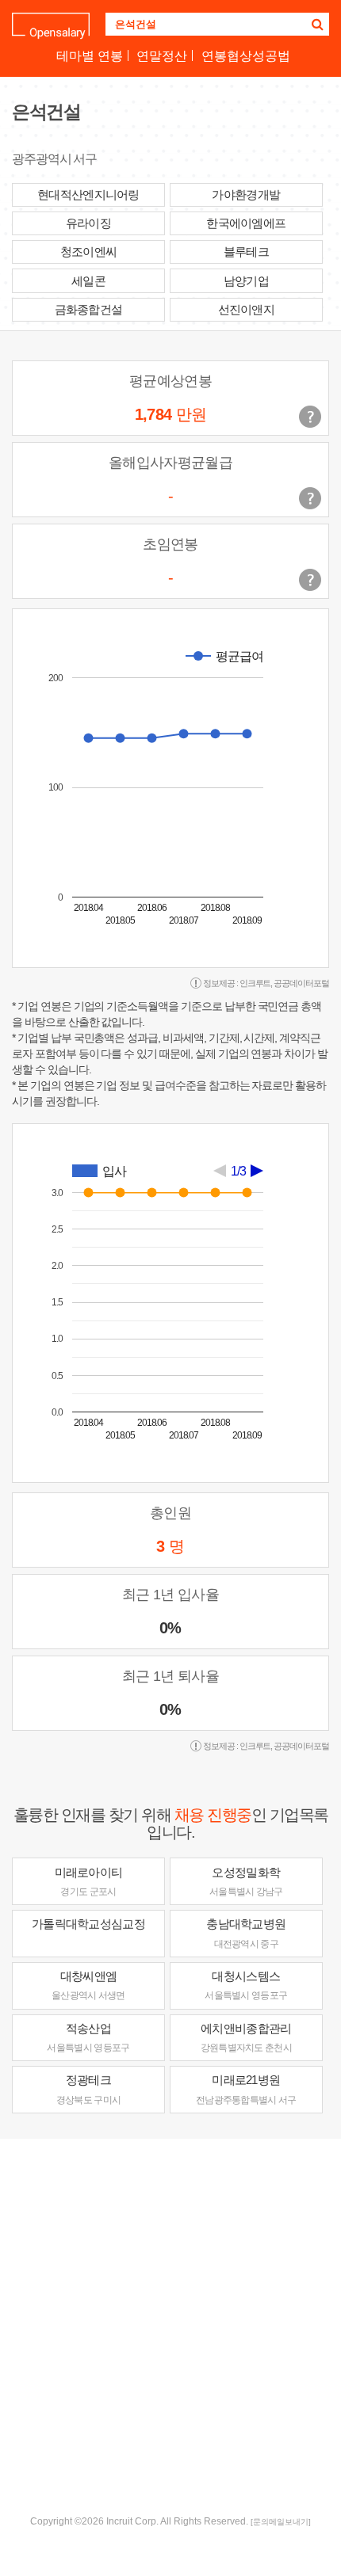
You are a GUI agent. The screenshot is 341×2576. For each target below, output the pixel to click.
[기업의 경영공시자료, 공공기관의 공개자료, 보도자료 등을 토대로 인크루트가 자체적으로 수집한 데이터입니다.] (310, 580)
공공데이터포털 (301, 983)
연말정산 (162, 56)
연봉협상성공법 (246, 56)
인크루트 (255, 983)
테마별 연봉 (90, 56)
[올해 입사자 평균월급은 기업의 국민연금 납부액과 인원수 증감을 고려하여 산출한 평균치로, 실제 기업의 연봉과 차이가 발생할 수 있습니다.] (310, 498)
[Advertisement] (170, 2325)
